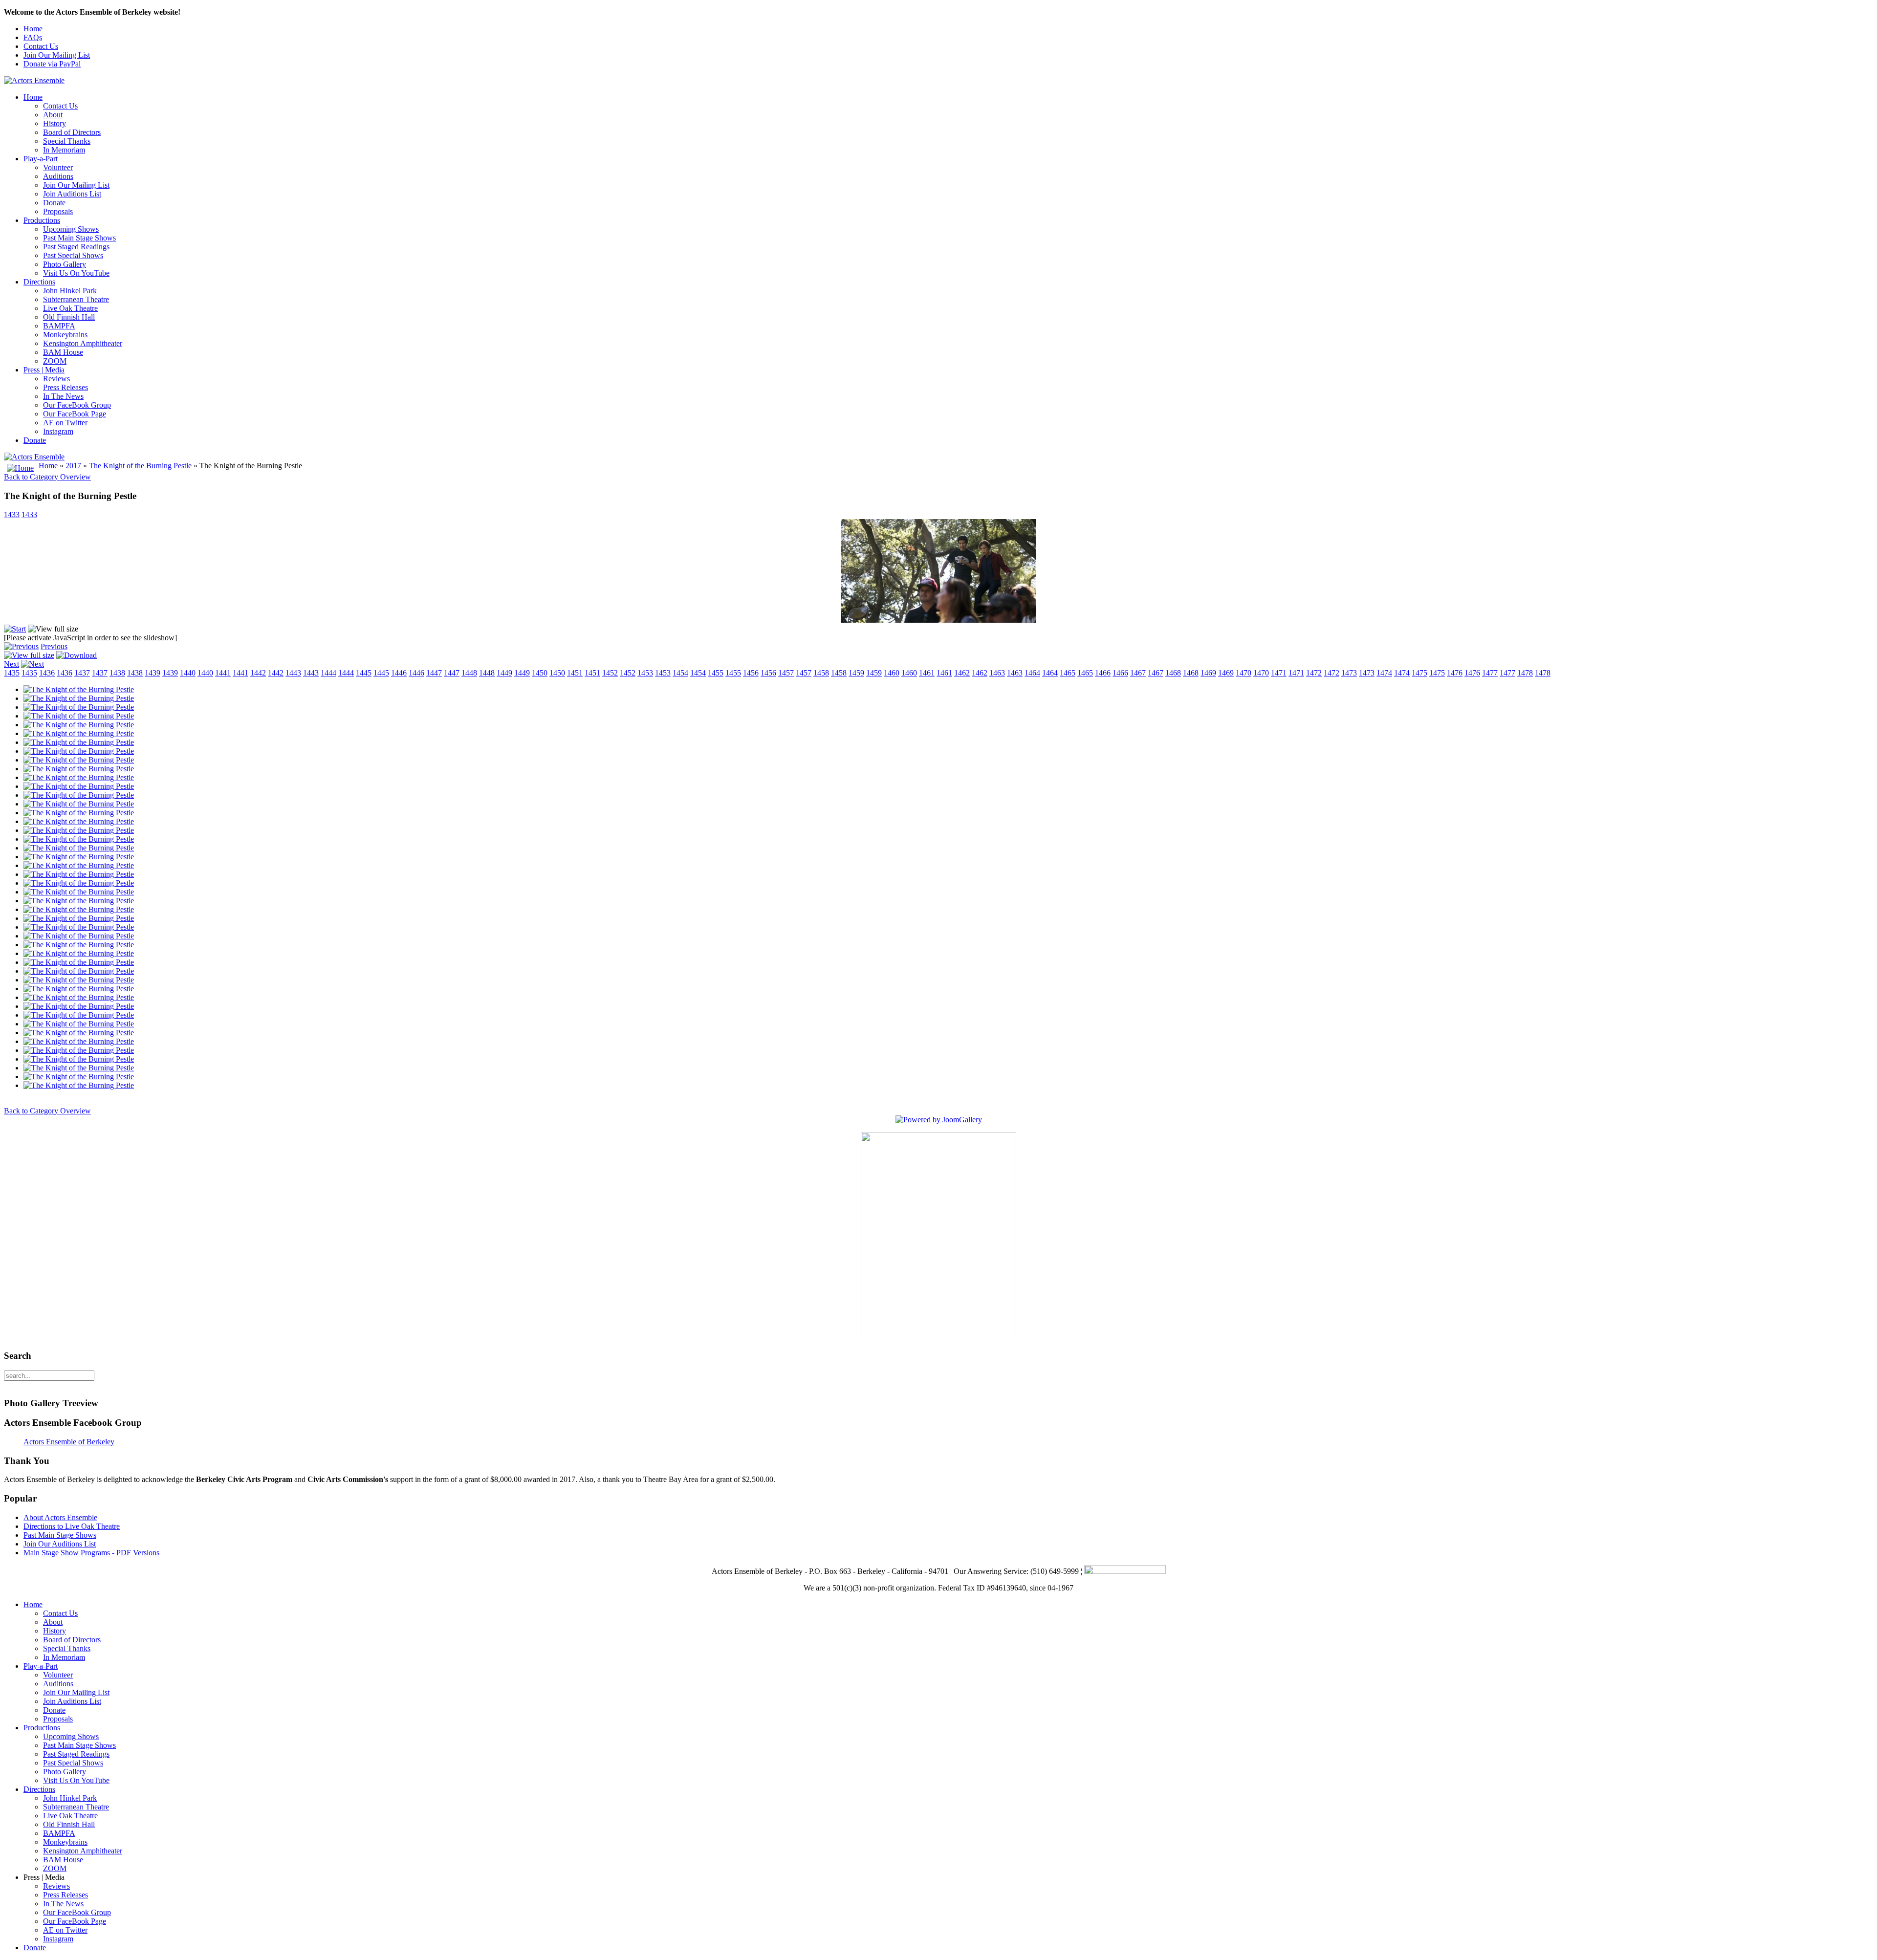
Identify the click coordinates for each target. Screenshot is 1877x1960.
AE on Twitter (65, 423)
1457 (786, 673)
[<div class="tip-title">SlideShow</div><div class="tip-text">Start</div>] (15, 629)
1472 (1314, 673)
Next (11, 664)
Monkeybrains (65, 335)
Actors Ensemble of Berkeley (69, 1442)
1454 (680, 673)
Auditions (58, 176)
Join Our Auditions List (60, 1544)
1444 (328, 673)
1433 (12, 514)
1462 (962, 673)
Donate (54, 203)
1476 (1455, 673)
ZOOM (55, 361)
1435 (12, 673)
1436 (47, 673)
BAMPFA (59, 326)
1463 (997, 673)
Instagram (58, 431)
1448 (469, 673)
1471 (1279, 673)
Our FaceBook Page (75, 414)
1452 (610, 673)
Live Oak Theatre (70, 308)
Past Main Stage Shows (79, 238)
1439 (153, 673)
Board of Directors (72, 132)
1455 (716, 673)
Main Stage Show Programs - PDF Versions (91, 1553)
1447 (434, 673)
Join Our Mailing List (57, 55)
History (55, 123)
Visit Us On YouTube (76, 273)
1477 (1490, 673)
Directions (39, 282)
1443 (293, 673)
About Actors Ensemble (60, 1517)
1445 (364, 673)
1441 (223, 673)
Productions (42, 220)
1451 (575, 673)
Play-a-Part (41, 159)
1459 (856, 673)
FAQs (33, 37)
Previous (54, 646)
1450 (540, 673)
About (53, 115)
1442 (258, 673)
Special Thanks (67, 141)
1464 (1032, 673)
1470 (1244, 673)
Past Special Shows (73, 255)
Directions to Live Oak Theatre (72, 1526)
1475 (1419, 673)
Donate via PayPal (52, 64)
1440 (188, 673)
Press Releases (65, 387)
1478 (1525, 673)
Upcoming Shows (71, 229)
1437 (82, 673)
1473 (1349, 673)
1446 (399, 673)
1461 (927, 673)
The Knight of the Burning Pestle (140, 466)
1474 (1384, 673)
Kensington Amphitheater (83, 343)
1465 (1068, 673)
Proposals (58, 211)
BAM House (63, 352)
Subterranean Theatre (76, 299)
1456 (751, 673)
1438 (117, 673)
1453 (645, 673)
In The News (63, 396)
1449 (504, 673)
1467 (1138, 673)
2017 (73, 466)
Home (33, 29)
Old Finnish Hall (69, 317)
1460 (892, 673)
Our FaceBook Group (77, 405)
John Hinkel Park (70, 291)
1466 (1103, 673)
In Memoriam (64, 150)
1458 (821, 673)
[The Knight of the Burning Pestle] (79, 689)
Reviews (56, 379)
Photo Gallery (65, 264)
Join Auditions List (72, 194)
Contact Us (41, 46)
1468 (1173, 673)
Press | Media (44, 370)
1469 (1208, 673)
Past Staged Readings (76, 247)
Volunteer (58, 167)
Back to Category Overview (47, 477)
